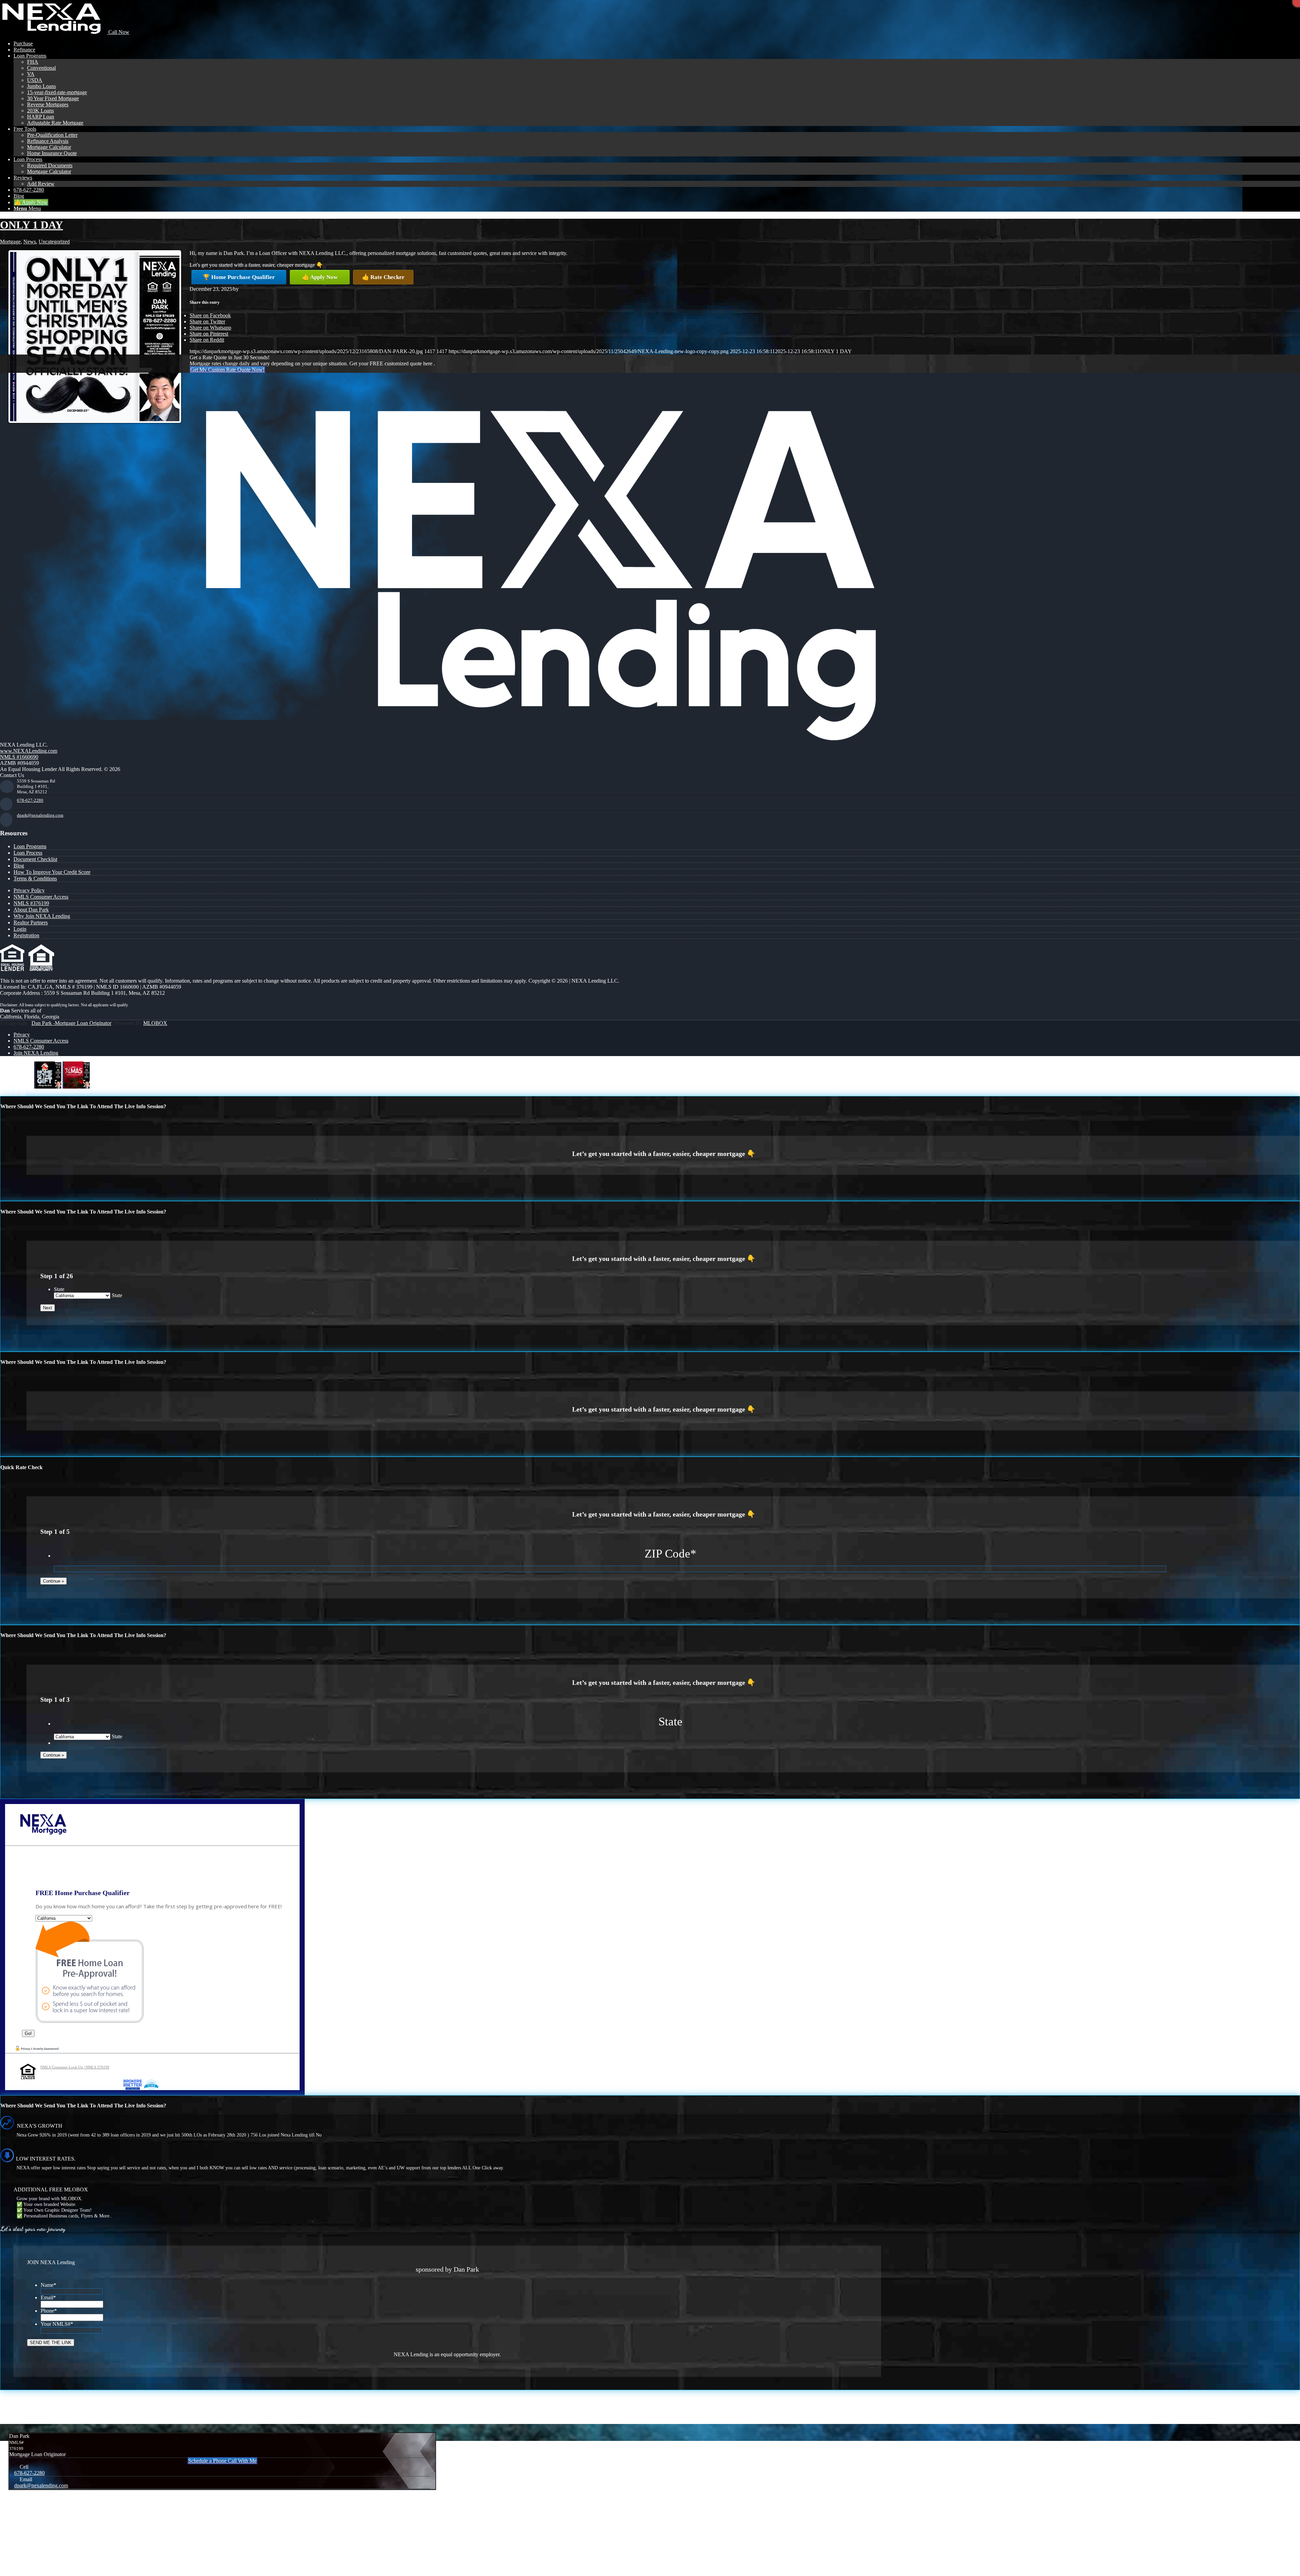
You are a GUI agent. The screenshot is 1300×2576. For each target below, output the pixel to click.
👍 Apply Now (320, 277)
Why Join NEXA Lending (42, 916)
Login (20, 929)
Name (48, 2285)
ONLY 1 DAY (31, 225)
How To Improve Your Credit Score (52, 872)
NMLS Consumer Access (41, 897)
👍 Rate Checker (383, 277)
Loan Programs (30, 846)
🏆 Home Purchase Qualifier (239, 277)
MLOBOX (155, 1023)
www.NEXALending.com (29, 751)
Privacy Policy (29, 890)
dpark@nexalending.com (40, 815)
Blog (19, 866)
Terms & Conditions (35, 878)
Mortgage (10, 242)
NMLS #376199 (31, 903)
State (59, 1289)
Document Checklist (35, 859)
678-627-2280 (30, 800)
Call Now (118, 32)
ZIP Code (670, 1554)
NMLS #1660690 (19, 757)
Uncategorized (54, 242)
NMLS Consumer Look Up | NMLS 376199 (75, 2067)
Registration (26, 935)
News (30, 242)
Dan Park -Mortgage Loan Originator (71, 1023)
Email (48, 2298)
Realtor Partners (31, 922)
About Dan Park (31, 910)
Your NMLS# (57, 2324)
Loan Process (28, 853)
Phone (49, 2311)
